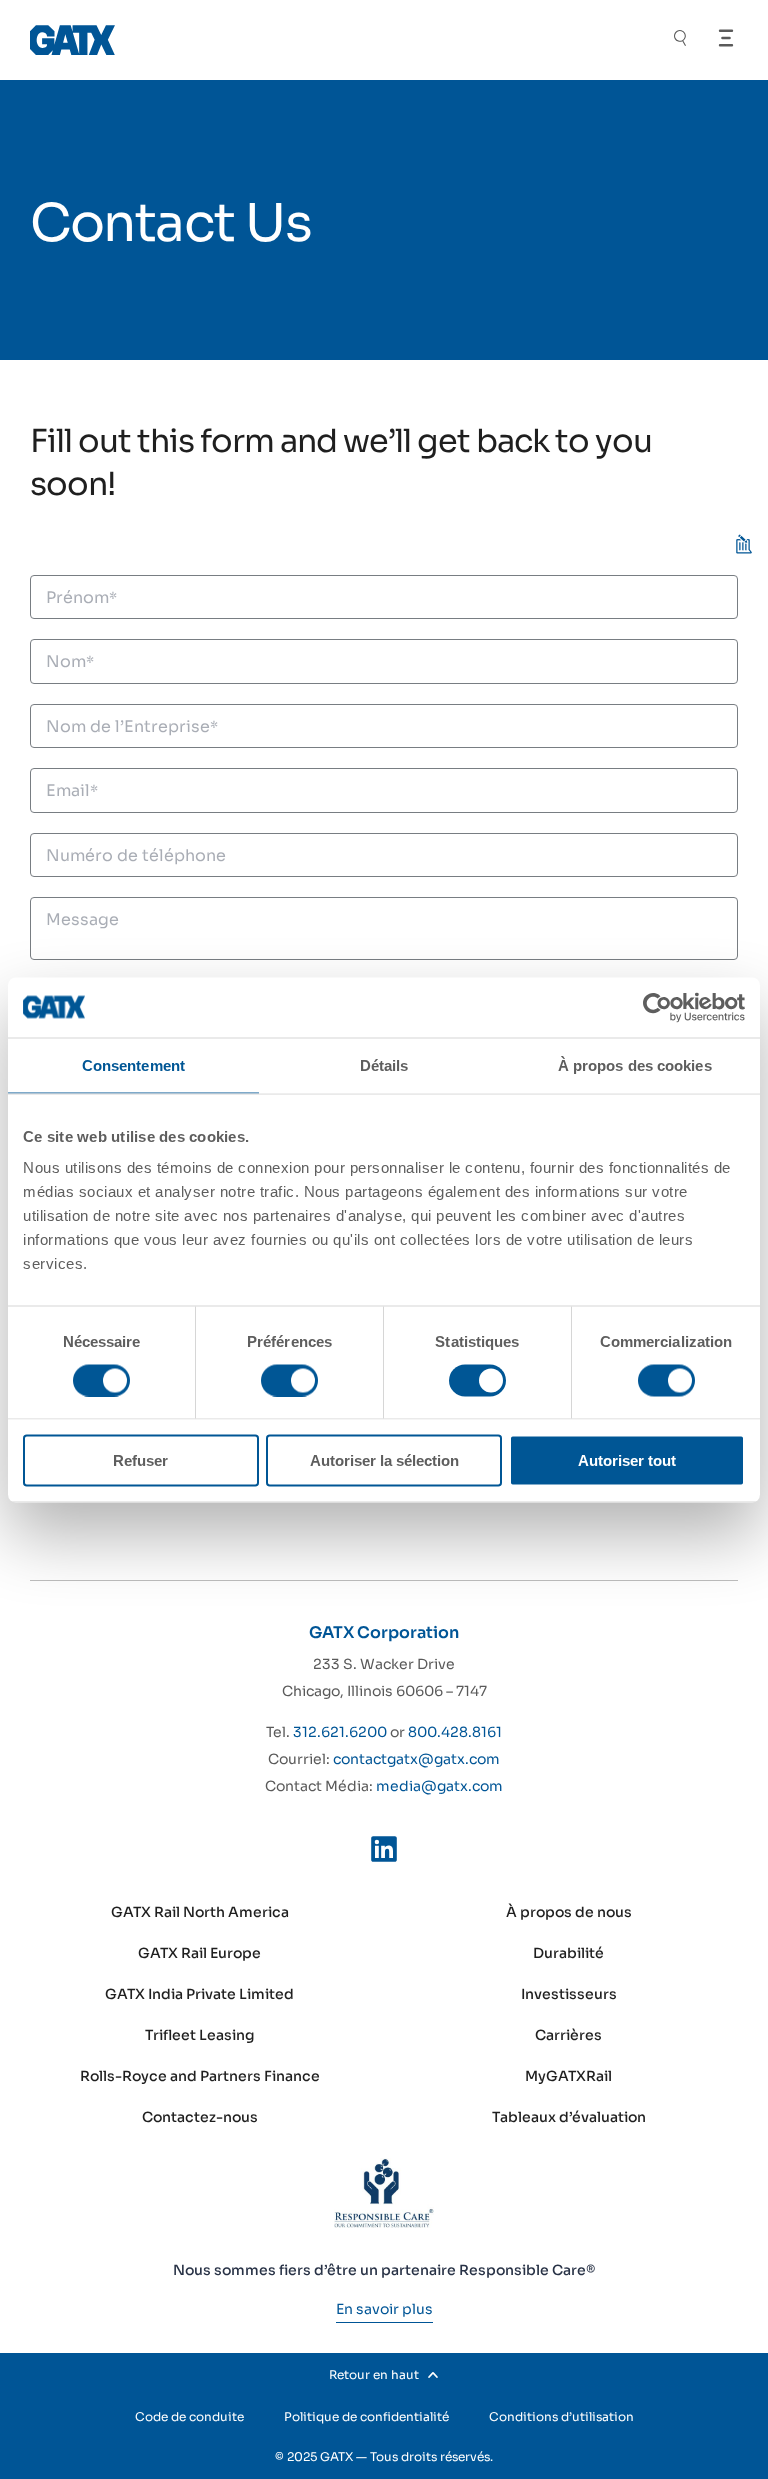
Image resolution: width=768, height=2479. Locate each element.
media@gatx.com (439, 1786)
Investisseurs (569, 1994)
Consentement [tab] (133, 1064)
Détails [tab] (384, 1064)
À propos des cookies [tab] (635, 1064)
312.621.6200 (340, 1732)
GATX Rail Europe (199, 1953)
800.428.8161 (455, 1732)
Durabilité (568, 1953)
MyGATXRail (568, 2076)
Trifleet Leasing (200, 2035)
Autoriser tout (627, 1460)
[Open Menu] (726, 38)
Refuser (140, 1460)
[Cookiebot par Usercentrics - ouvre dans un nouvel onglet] (657, 1007)
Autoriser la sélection (384, 1460)
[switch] (289, 1380)
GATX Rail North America (200, 1912)
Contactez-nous (200, 2117)
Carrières (568, 2035)
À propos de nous (569, 1912)
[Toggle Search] (680, 40)
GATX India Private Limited (199, 1994)
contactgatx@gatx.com (416, 1759)
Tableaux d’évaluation (569, 2117)
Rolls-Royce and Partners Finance (200, 2076)
